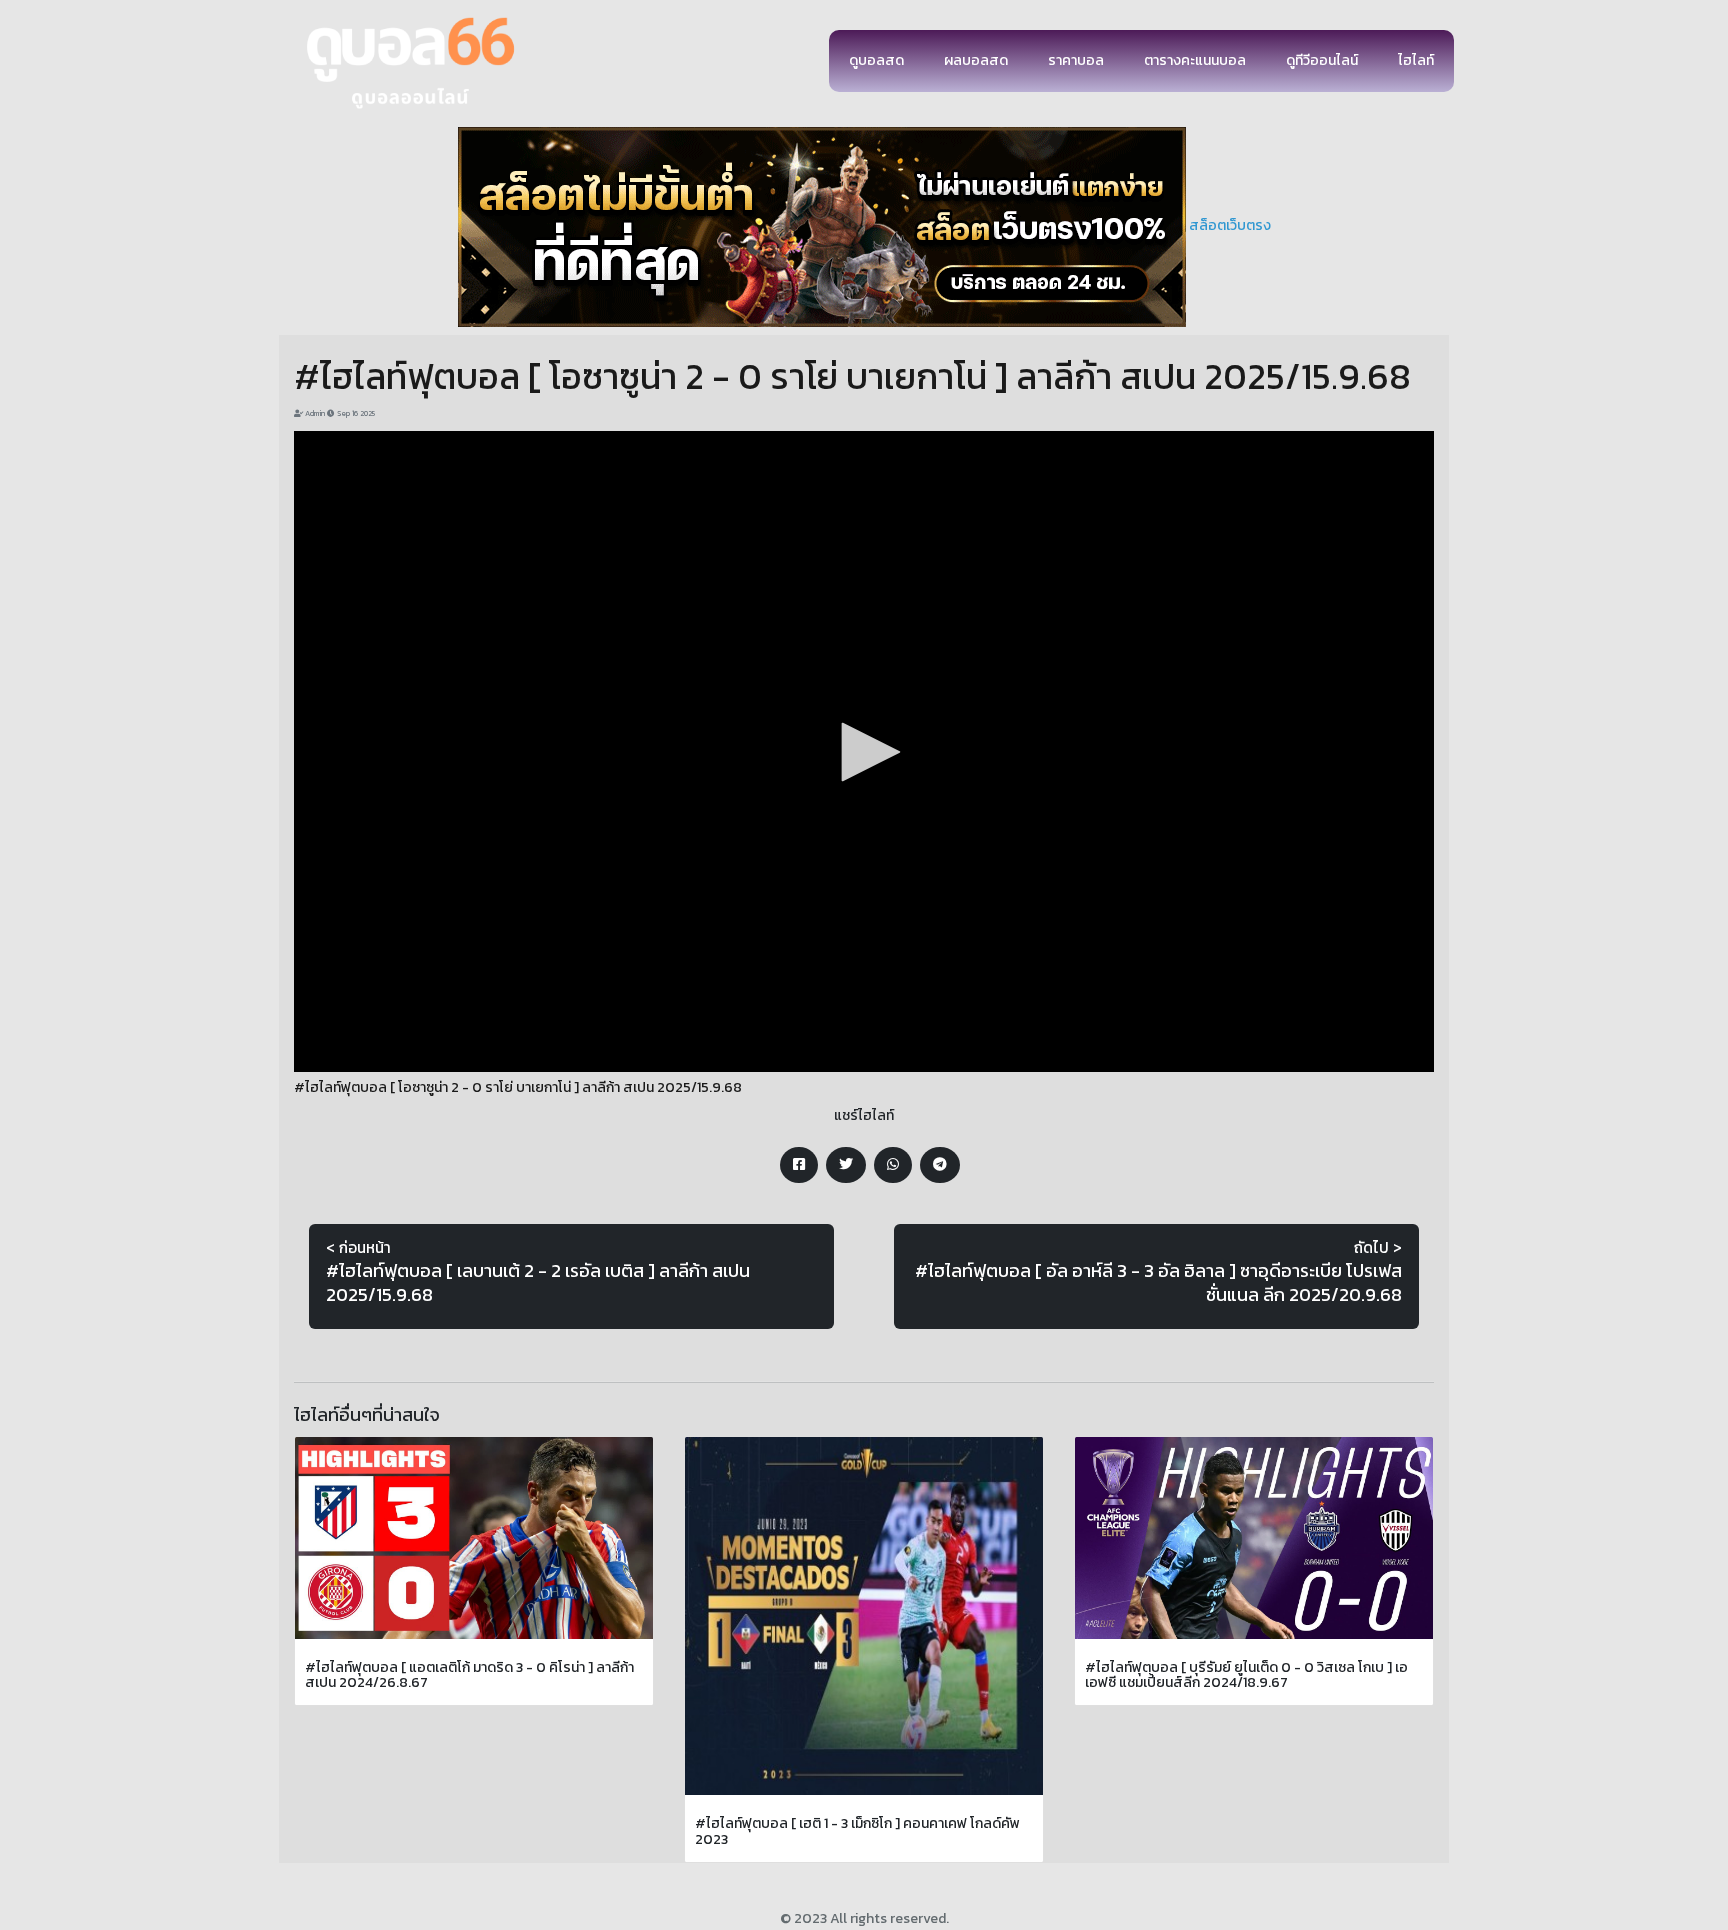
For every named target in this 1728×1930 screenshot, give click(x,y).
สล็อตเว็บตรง (1230, 225)
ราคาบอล (1076, 60)
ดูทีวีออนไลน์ (1322, 60)
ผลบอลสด (976, 60)
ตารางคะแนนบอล (1195, 60)
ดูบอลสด (876, 60)
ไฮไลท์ (1416, 60)
